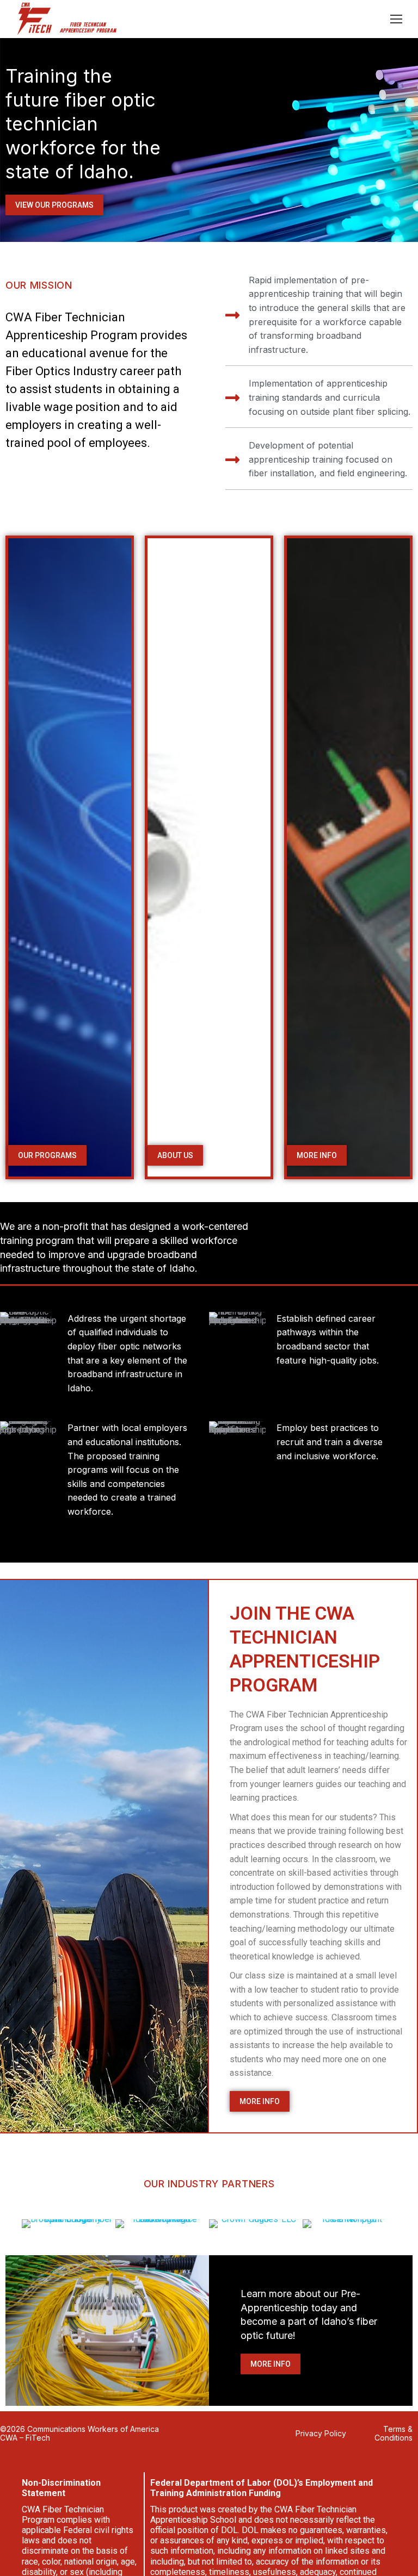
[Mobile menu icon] (396, 19)
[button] (175, 1155)
